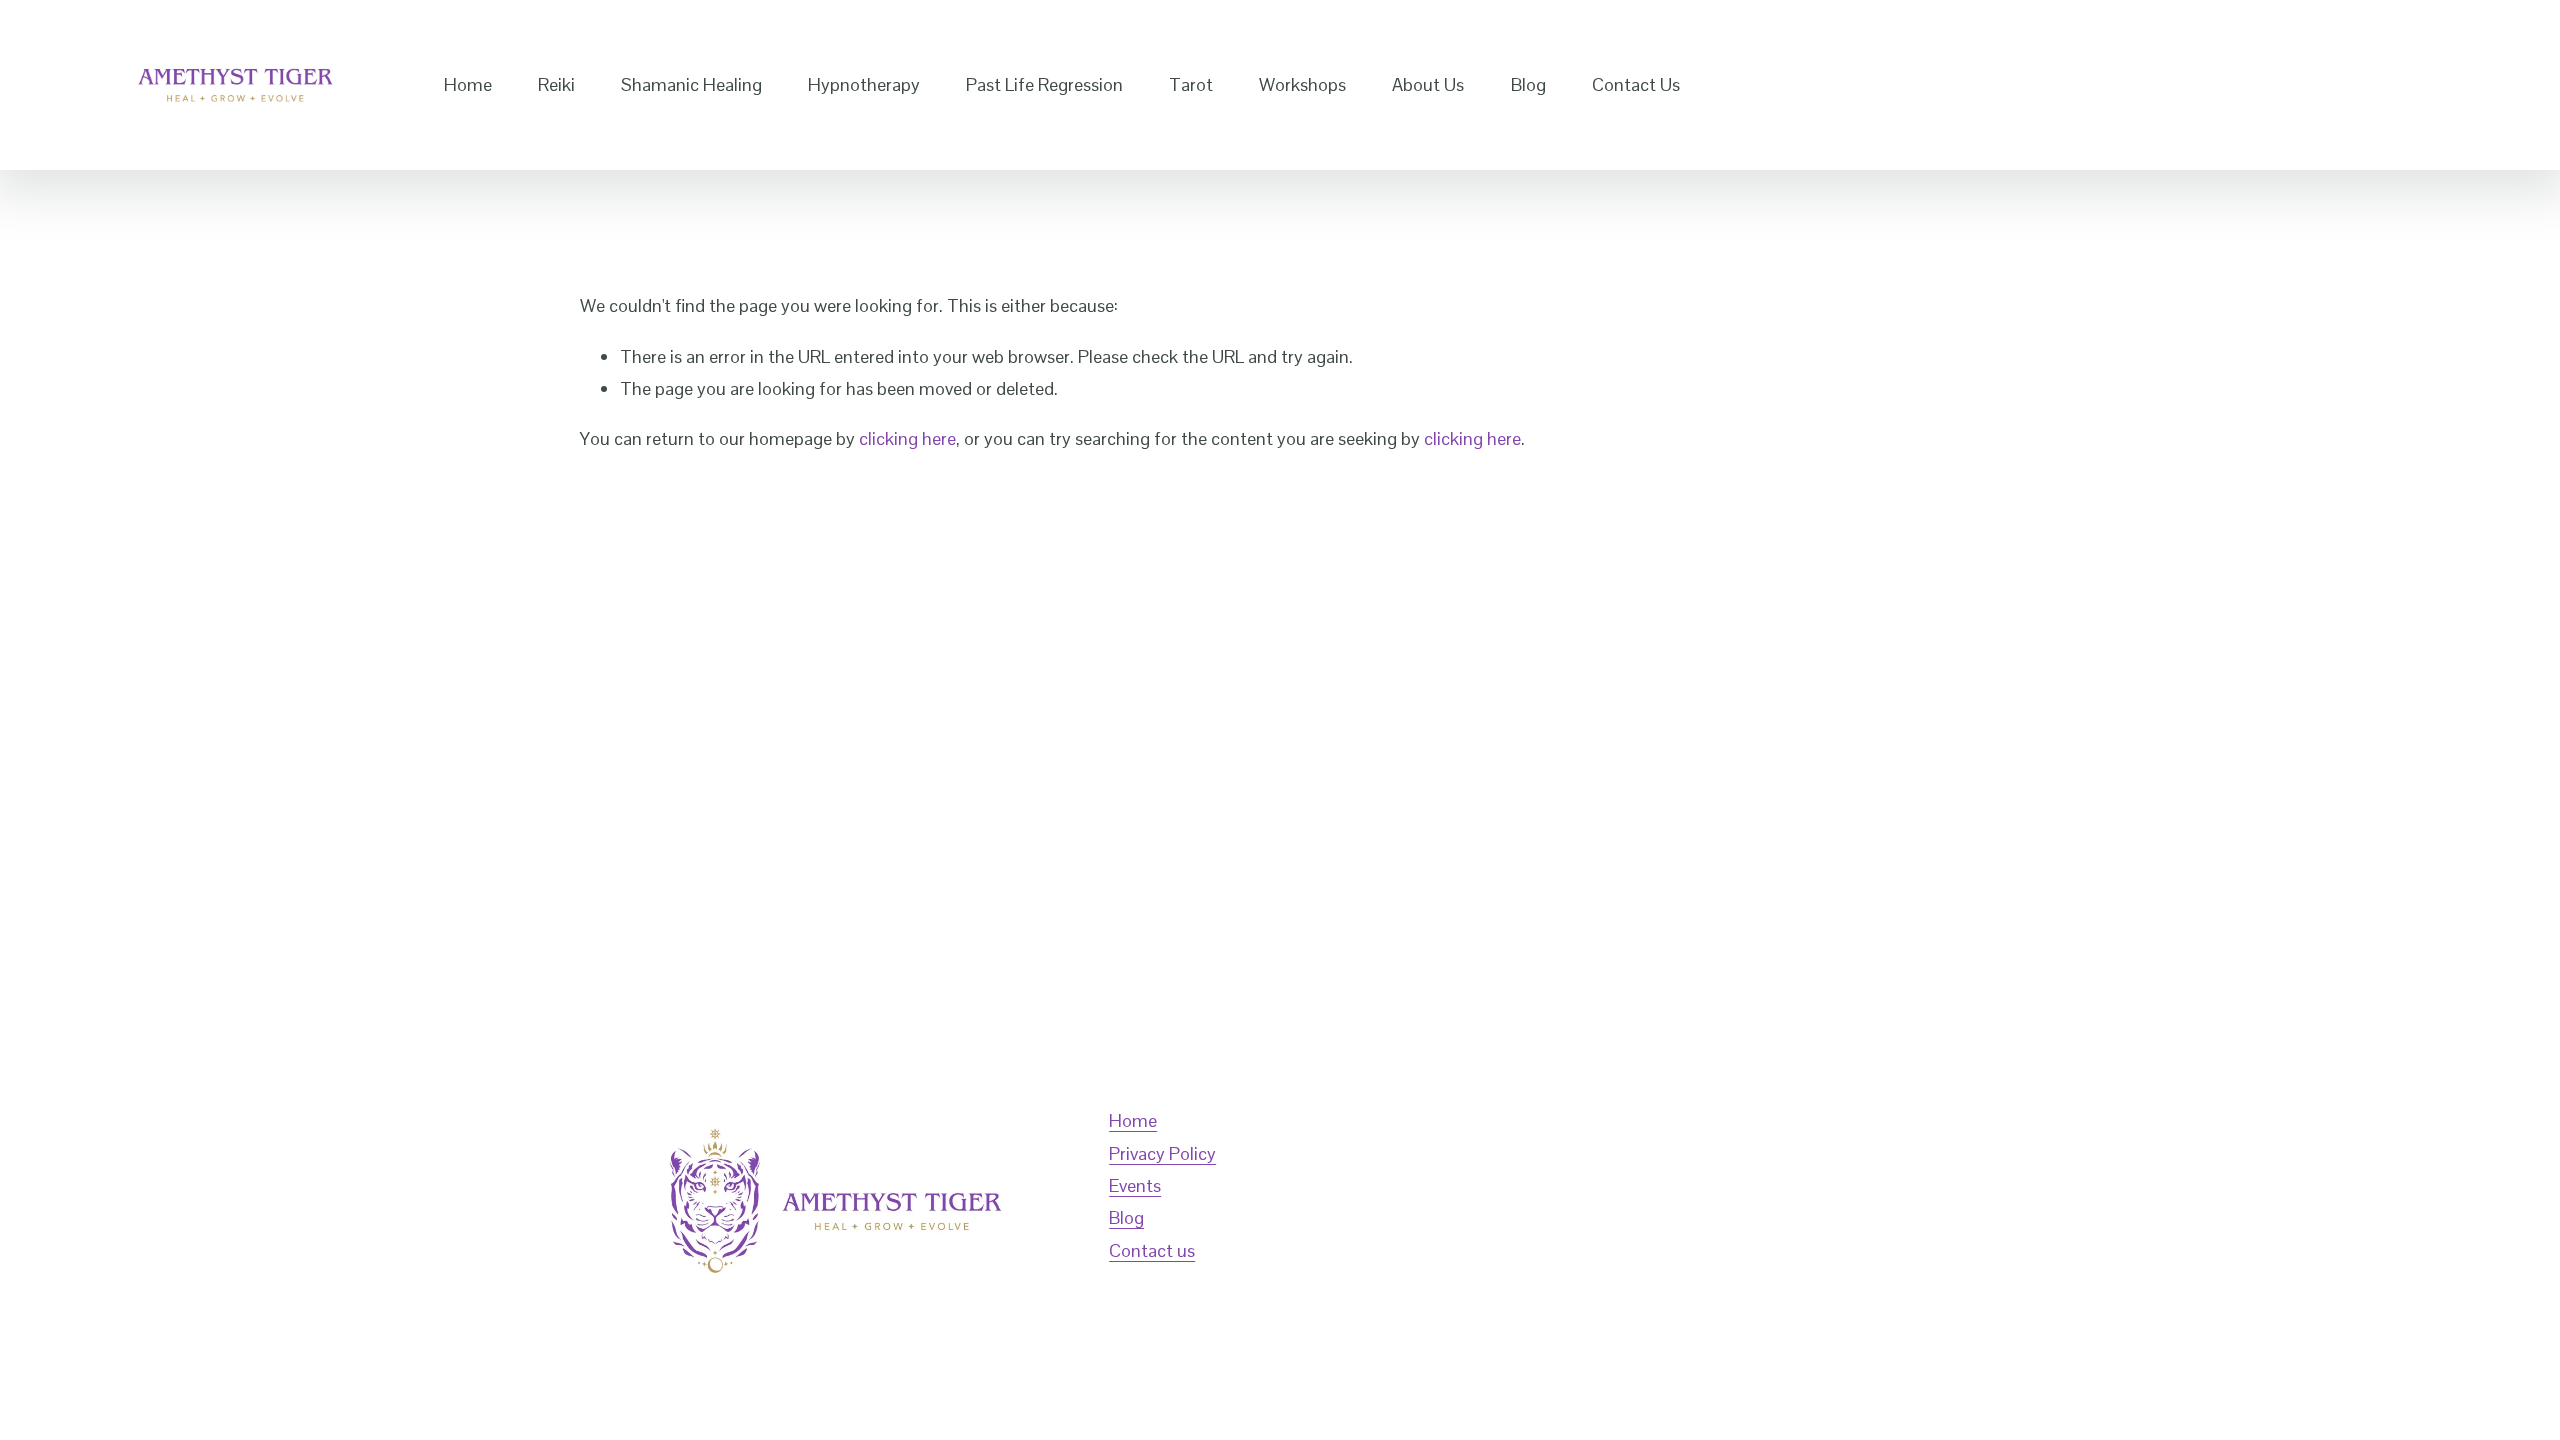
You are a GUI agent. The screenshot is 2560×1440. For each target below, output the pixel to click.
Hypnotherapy (864, 84)
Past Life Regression (1044, 84)
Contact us (1152, 1250)
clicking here (907, 438)
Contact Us (1636, 84)
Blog (1528, 84)
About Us (1428, 84)
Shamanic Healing (691, 84)
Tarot (1191, 84)
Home (468, 84)
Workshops (1302, 84)
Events (1135, 1185)
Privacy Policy (1162, 1153)
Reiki (556, 84)
